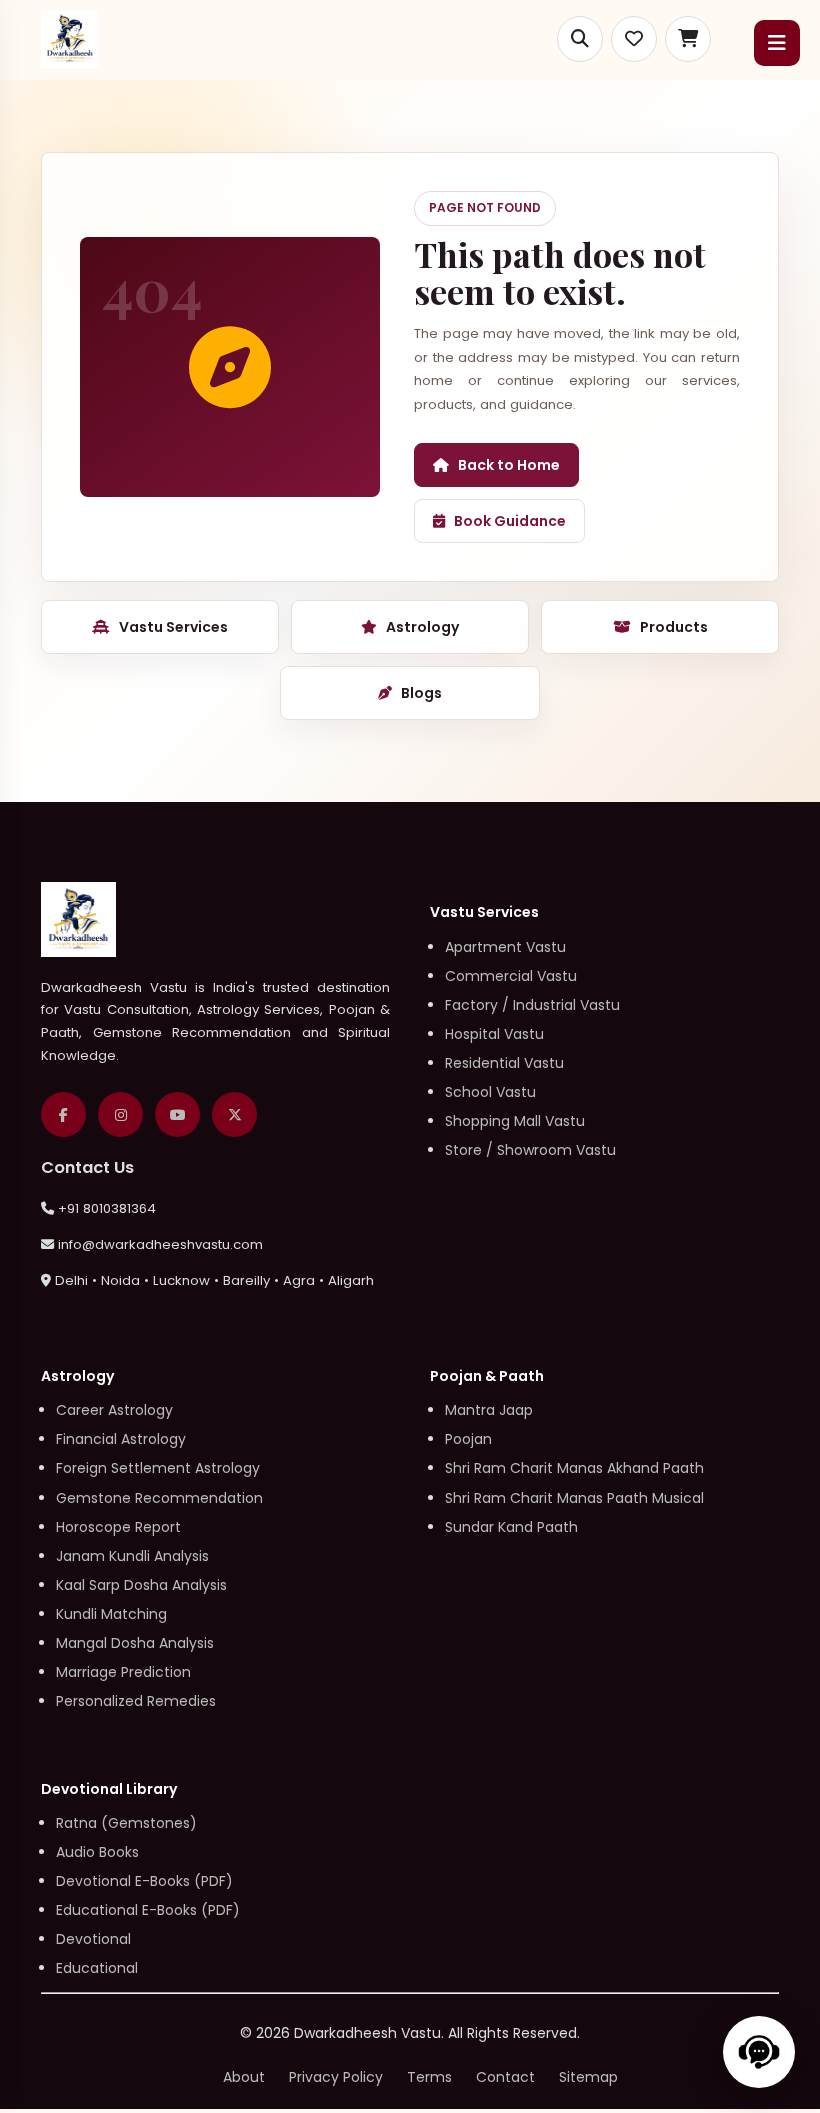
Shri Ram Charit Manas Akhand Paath (574, 1468)
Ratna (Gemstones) (126, 1823)
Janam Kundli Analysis (132, 1556)
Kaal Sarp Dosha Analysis (141, 1585)
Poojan (468, 1439)
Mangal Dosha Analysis (135, 1643)
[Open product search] (580, 39)
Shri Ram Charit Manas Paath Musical (574, 1498)
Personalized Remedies (136, 1701)
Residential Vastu (504, 1063)
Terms (429, 2077)
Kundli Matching (111, 1614)
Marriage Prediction (123, 1672)
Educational (97, 1968)
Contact (505, 2077)
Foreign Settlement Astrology (158, 1468)
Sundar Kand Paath (511, 1527)
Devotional (93, 1939)
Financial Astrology (121, 1439)
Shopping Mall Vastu (515, 1121)
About (244, 2077)
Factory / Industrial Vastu (532, 1005)
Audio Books (97, 1852)
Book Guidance (510, 521)
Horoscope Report (118, 1527)
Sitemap (588, 2077)
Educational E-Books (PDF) (148, 1910)
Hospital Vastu (494, 1034)
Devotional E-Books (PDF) (144, 1881)
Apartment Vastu (505, 947)
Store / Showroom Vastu (530, 1150)
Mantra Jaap (489, 1410)
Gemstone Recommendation (159, 1498)
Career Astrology (114, 1410)
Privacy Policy (336, 2077)
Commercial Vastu (511, 976)
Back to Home (509, 465)
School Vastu (490, 1092)
